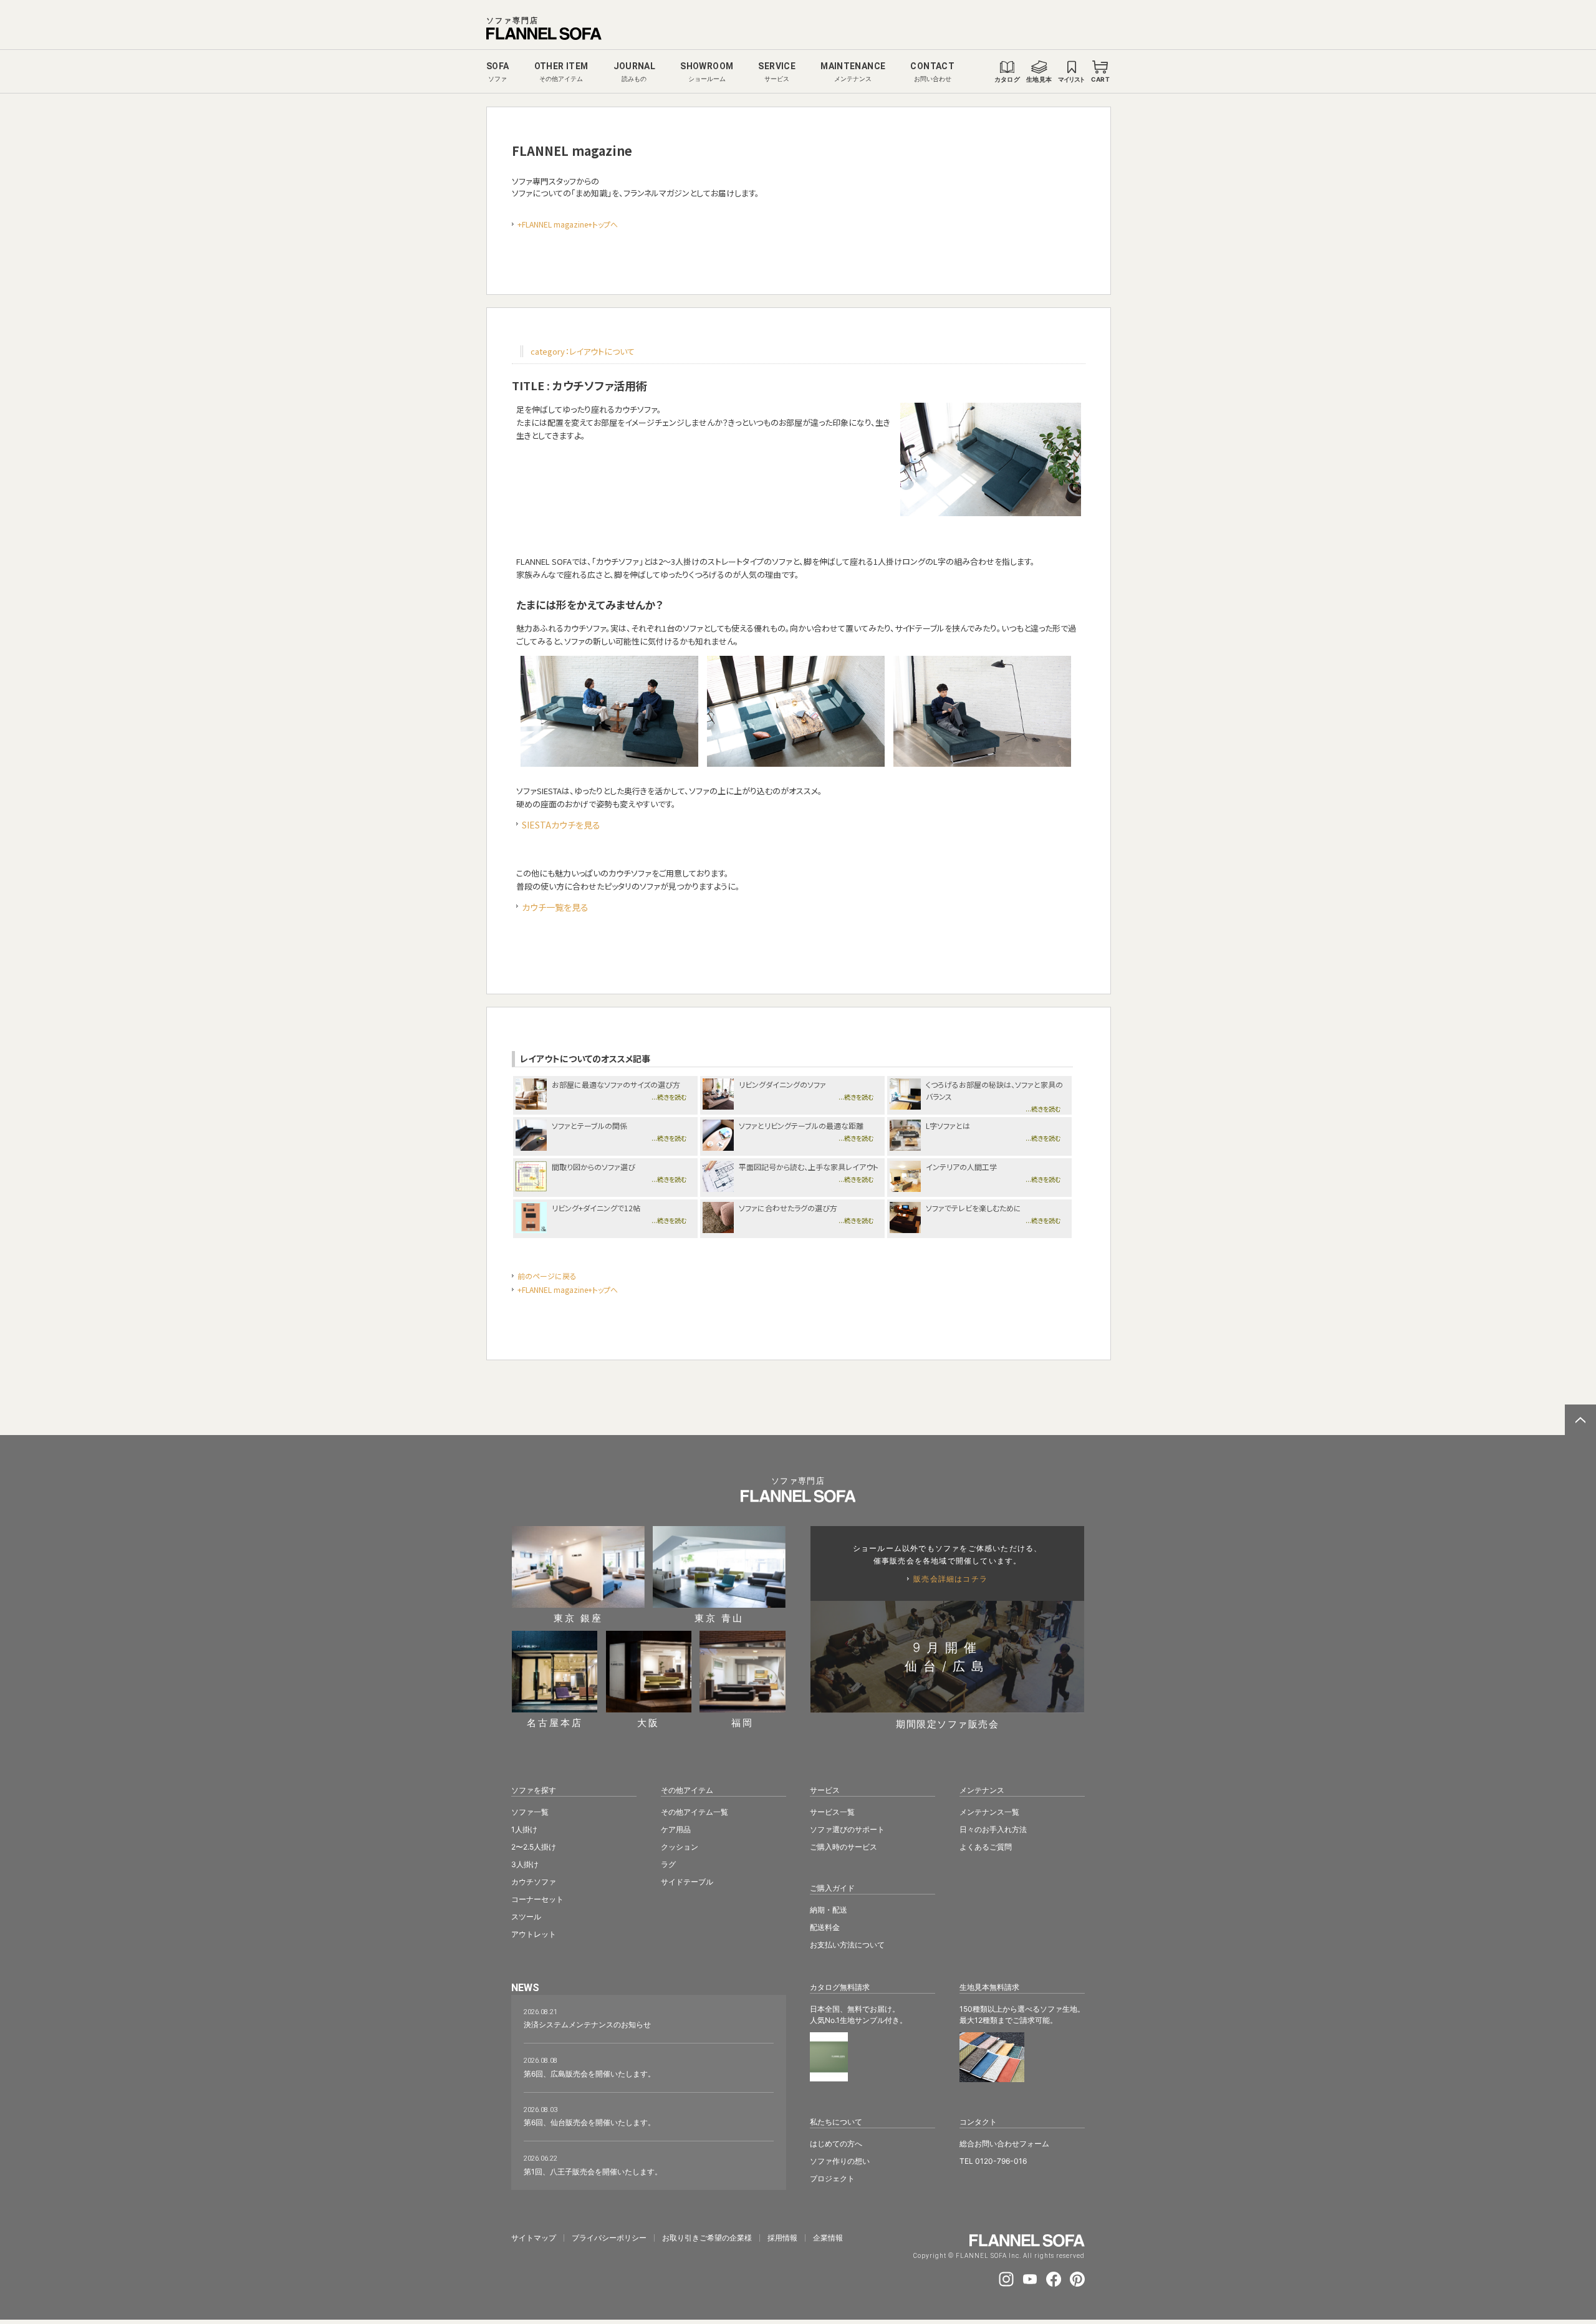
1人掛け (524, 1829)
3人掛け (525, 1864)
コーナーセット (537, 1899)
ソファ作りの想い (840, 2161)
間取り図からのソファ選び (594, 1167)
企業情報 (828, 2238)
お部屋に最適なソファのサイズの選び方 (616, 1084)
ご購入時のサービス (844, 1847)
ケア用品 (676, 1829)
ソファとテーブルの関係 (589, 1126)
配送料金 (825, 1927)
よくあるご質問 (986, 1847)
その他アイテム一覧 (695, 1812)
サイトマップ (534, 2238)
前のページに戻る (547, 1276)
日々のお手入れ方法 (993, 1829)
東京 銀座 (578, 1617)
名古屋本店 (555, 1722)
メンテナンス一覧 (989, 1812)
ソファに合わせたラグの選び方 (788, 1208)
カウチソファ (534, 1882)
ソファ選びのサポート (847, 1829)
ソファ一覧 (530, 1812)
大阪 (648, 1722)
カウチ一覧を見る (555, 907)
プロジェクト (832, 2178)
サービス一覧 (832, 1812)
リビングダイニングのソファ (782, 1084)
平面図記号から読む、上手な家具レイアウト (809, 1167)
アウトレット (534, 1934)
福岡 (743, 1722)
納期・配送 (829, 1910)
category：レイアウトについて (583, 351)
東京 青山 (719, 1617)
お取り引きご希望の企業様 (707, 2238)
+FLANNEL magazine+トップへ (568, 224)
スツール (526, 1917)
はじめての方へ (836, 2144)
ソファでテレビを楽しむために (973, 1208)
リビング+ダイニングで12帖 (596, 1208)
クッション (680, 1847)
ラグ (668, 1864)
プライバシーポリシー (609, 2238)
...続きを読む (669, 1097)
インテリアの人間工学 (961, 1167)
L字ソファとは (948, 1126)
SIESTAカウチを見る (561, 825)
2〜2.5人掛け (534, 1847)
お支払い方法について (847, 1945)
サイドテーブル (687, 1882)
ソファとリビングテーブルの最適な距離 (801, 1126)
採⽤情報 (782, 2238)
